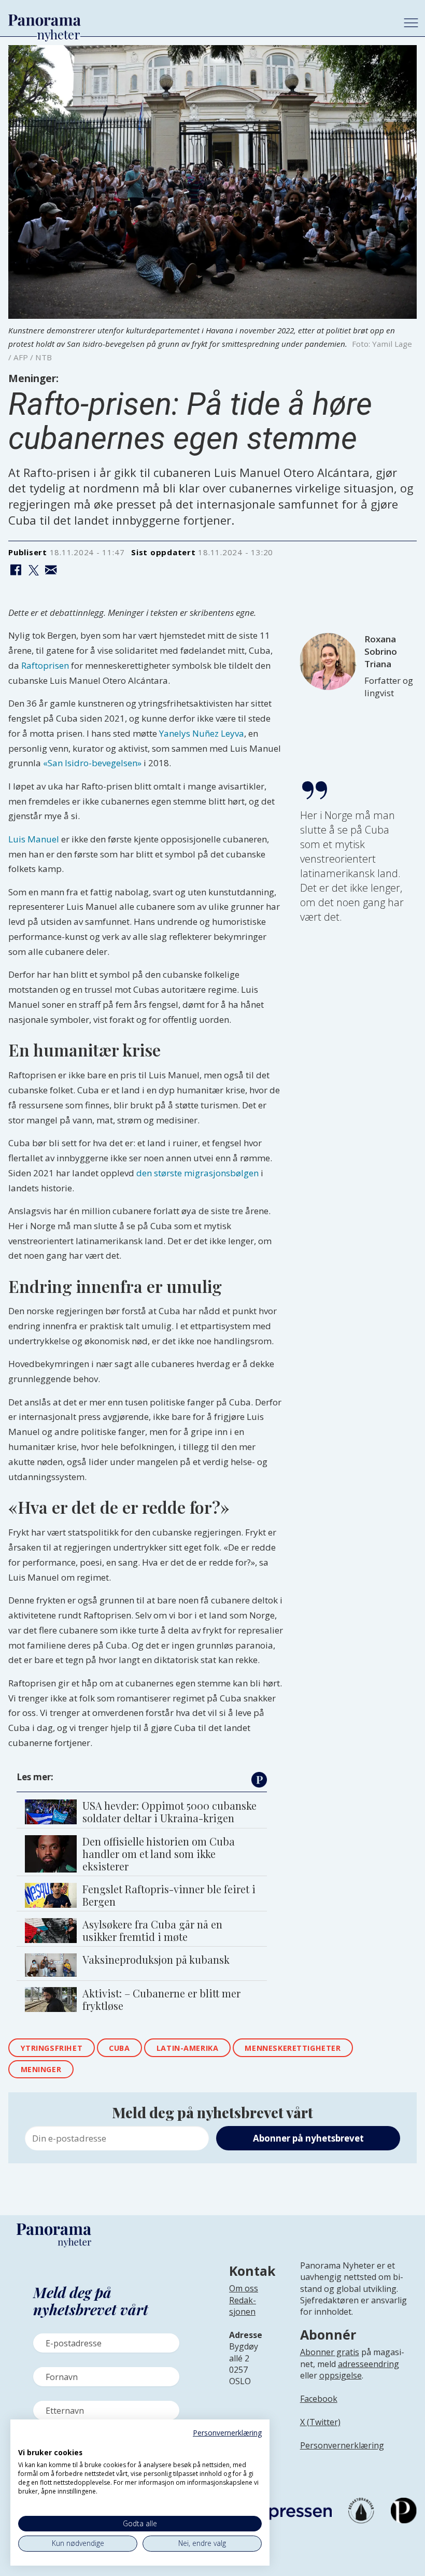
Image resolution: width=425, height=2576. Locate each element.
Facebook (319, 2399)
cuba (119, 2048)
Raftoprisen (45, 665)
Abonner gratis (330, 2352)
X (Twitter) (320, 2422)
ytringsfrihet (52, 2048)
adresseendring (369, 2364)
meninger (41, 2069)
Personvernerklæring (342, 2445)
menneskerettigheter (293, 2048)
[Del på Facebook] (16, 571)
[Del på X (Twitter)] (33, 571)
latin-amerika (188, 2048)
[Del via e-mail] (51, 571)
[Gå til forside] (198, 20)
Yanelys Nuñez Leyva (202, 733)
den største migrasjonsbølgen (197, 1173)
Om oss (244, 2288)
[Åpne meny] (411, 23)
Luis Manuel (34, 839)
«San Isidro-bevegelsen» (92, 763)
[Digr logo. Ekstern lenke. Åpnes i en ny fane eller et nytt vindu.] (25, 2441)
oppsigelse (341, 2375)
